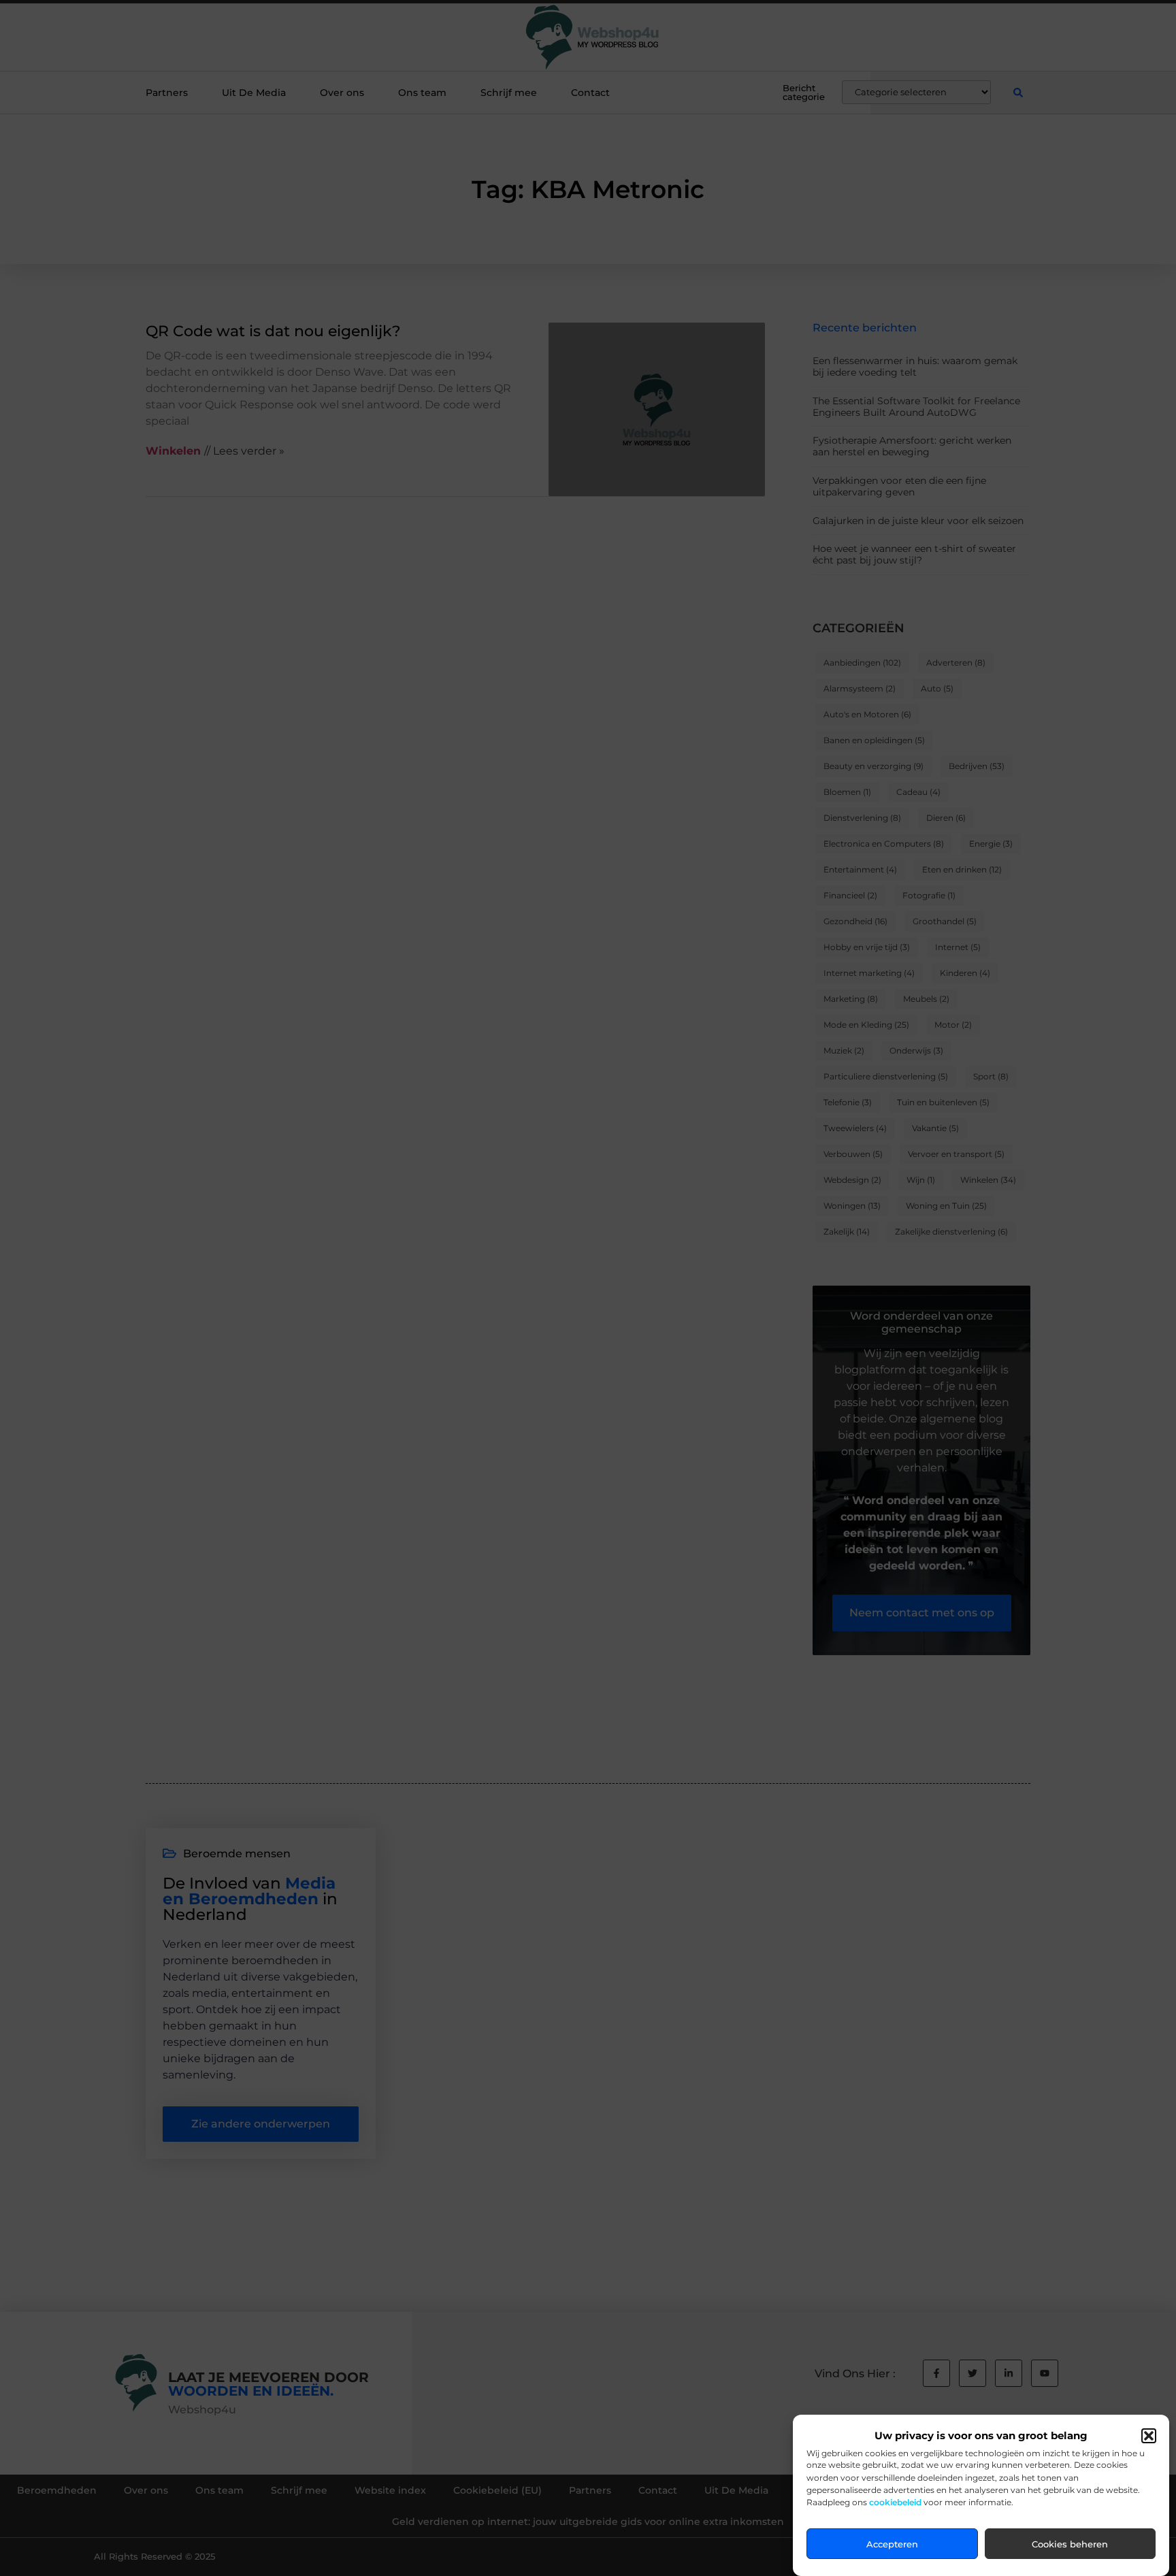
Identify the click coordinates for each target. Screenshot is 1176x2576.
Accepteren (892, 2544)
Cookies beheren (1070, 2544)
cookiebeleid (895, 2502)
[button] (1149, 2436)
